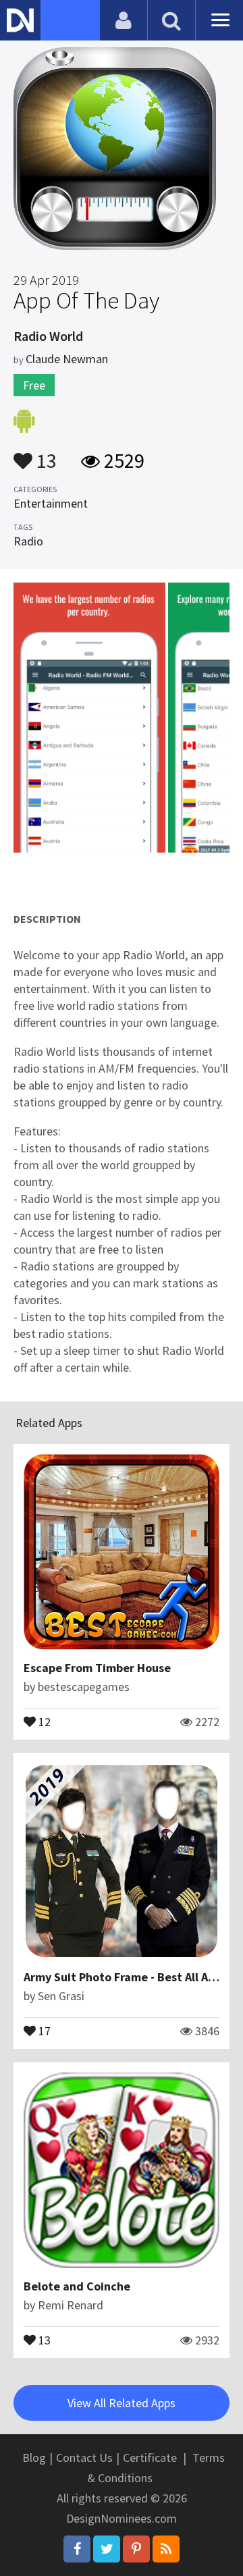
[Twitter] (107, 2549)
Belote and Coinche (77, 2286)
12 (43, 1721)
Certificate (150, 2458)
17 (43, 2030)
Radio (28, 541)
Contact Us (84, 2458)
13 (45, 454)
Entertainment (51, 503)
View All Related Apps (122, 2403)
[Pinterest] (136, 2549)
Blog (34, 2458)
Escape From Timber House (97, 1668)
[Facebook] (77, 2549)
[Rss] (166, 2549)
